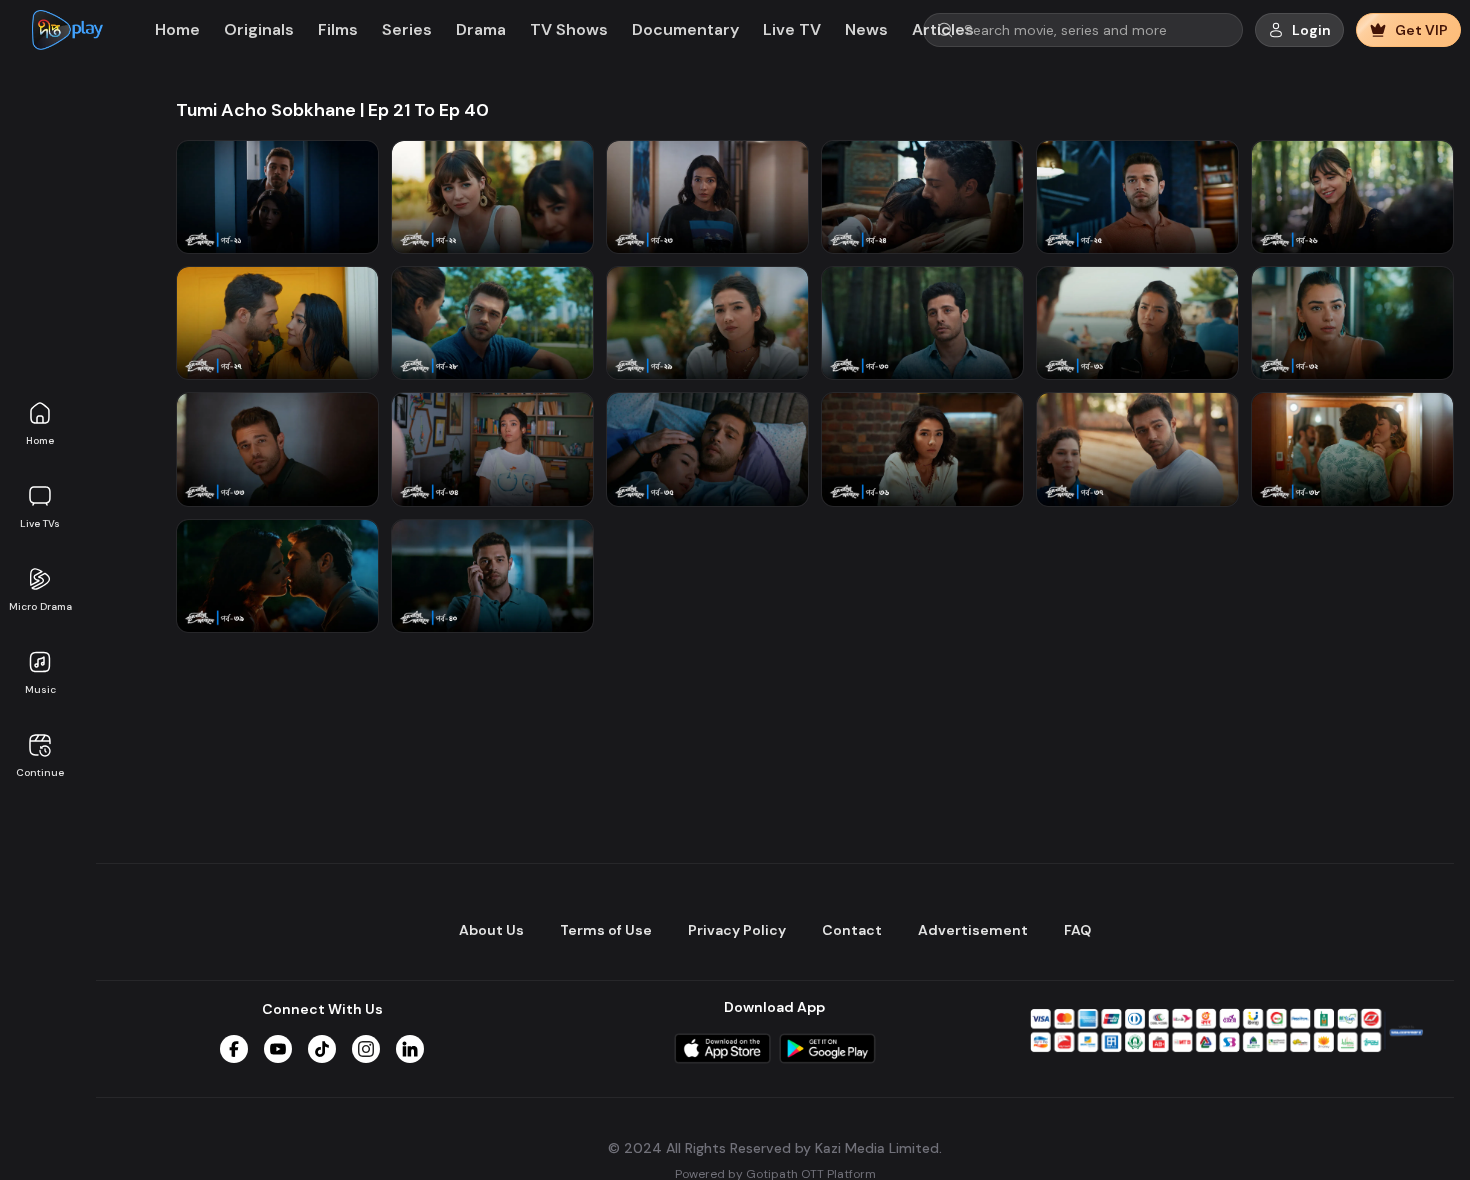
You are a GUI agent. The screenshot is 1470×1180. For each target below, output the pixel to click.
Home (40, 440)
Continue (40, 772)
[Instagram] (366, 1049)
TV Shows (569, 29)
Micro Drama (40, 606)
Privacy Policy (737, 930)
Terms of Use (606, 930)
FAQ (1077, 930)
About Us (491, 930)
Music (40, 689)
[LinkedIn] (410, 1049)
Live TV (792, 29)
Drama (481, 29)
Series (407, 29)
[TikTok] (322, 1049)
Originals (259, 29)
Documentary (685, 29)
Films (338, 29)
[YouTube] (278, 1049)
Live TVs (40, 523)
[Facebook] (234, 1049)
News (866, 29)
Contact (852, 930)
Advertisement (973, 930)
